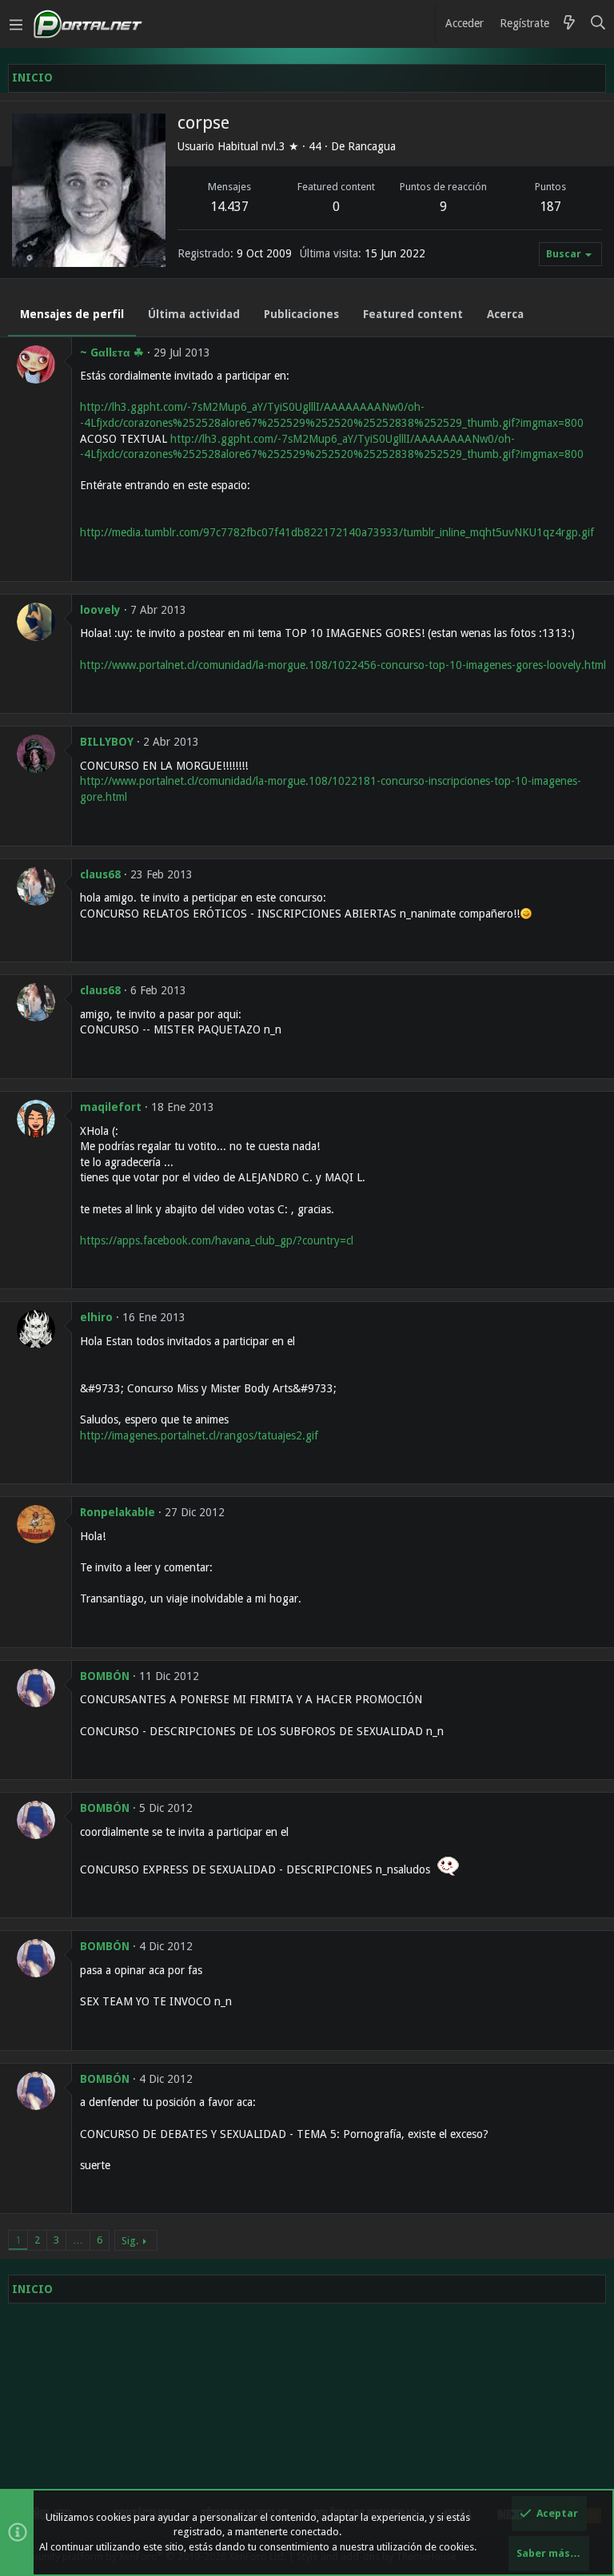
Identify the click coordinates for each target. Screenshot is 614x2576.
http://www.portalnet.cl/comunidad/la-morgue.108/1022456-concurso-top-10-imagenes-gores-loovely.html (343, 665)
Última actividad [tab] (194, 314)
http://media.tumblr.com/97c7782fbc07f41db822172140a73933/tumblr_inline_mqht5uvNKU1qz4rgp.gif (337, 532)
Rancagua (372, 146)
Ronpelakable (118, 1512)
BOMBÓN (105, 1676)
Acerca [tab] (505, 314)
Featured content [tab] (413, 314)
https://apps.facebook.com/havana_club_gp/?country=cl (217, 1240)
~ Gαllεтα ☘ (112, 352)
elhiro (96, 1317)
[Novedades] (569, 24)
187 (550, 207)
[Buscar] (598, 24)
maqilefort (111, 1107)
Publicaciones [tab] (301, 314)
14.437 (229, 207)
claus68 (100, 874)
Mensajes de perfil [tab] (72, 314)
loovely (100, 610)
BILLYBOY (107, 742)
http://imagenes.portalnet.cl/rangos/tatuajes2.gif (199, 1435)
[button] (16, 24)
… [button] (78, 2240)
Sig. (130, 2241)
